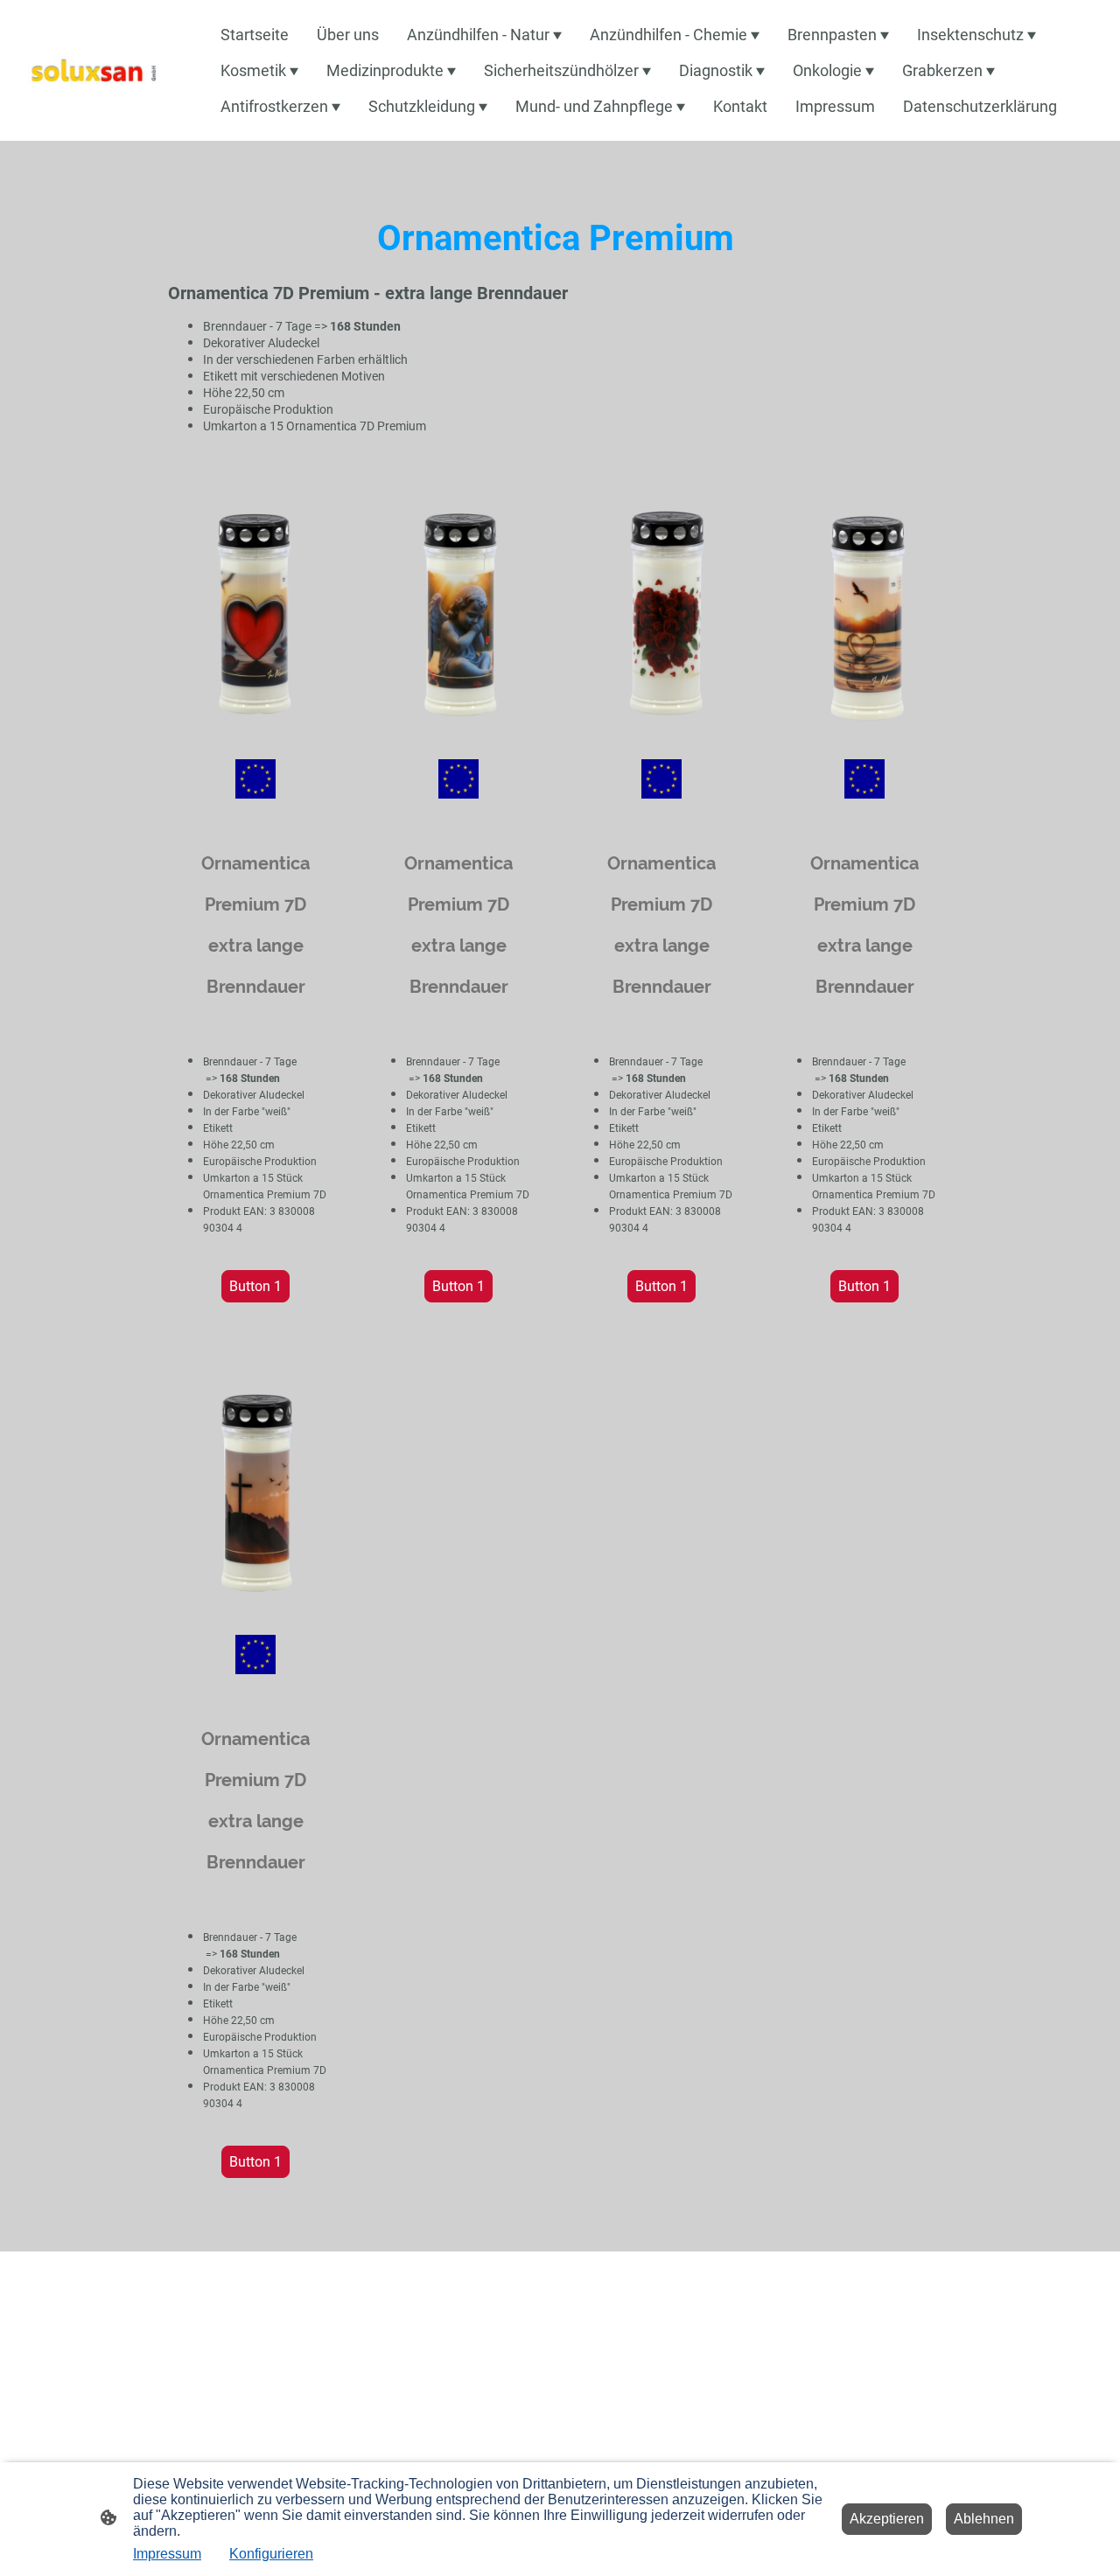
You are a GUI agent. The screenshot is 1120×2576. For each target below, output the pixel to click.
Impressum (167, 2554)
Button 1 (255, 1286)
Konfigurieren (271, 2554)
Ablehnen (984, 2519)
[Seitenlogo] (93, 70)
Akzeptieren (887, 2519)
